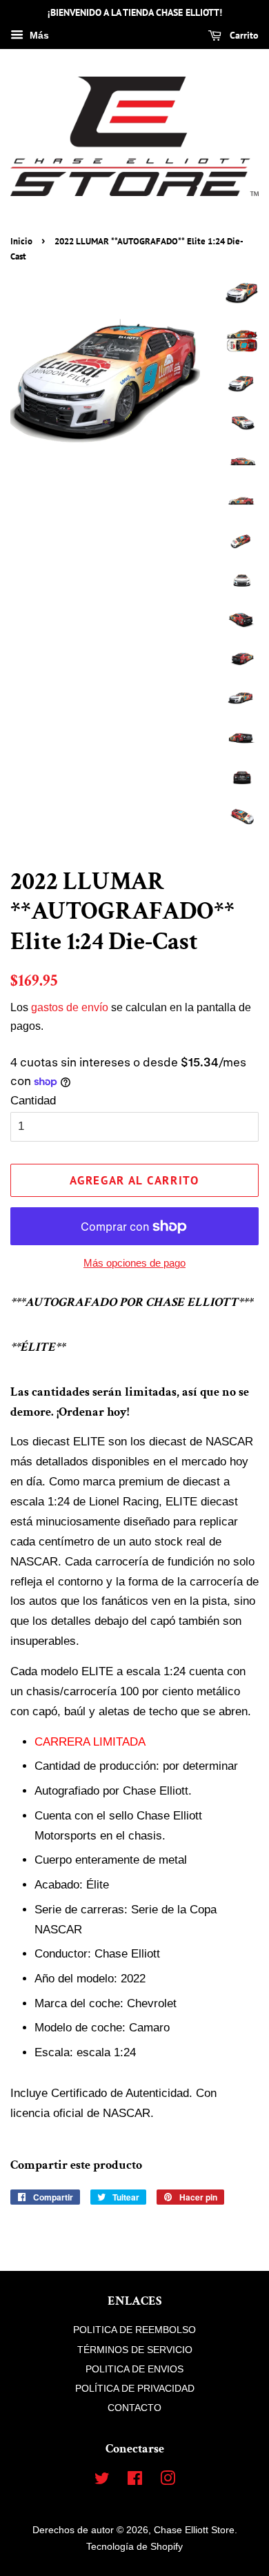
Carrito (243, 35)
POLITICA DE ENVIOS (134, 2369)
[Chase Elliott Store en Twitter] (102, 2481)
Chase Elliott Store (194, 2530)
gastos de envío (70, 1007)
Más (38, 35)
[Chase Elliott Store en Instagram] (168, 2481)
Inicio (21, 241)
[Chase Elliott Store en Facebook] (135, 2481)
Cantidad (33, 1101)
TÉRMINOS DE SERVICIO (135, 2350)
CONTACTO (134, 2408)
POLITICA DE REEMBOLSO (134, 2330)
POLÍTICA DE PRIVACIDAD (135, 2388)
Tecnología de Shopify (134, 2546)
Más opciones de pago (134, 1263)
